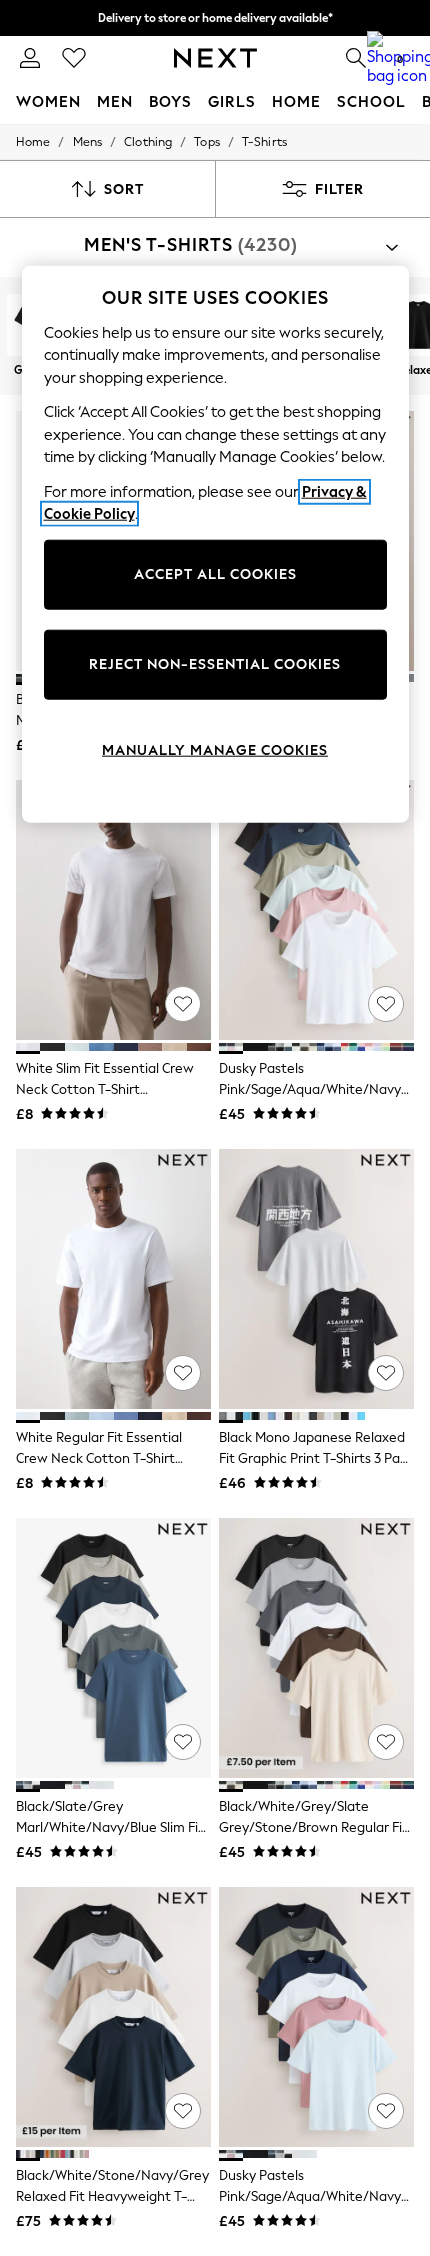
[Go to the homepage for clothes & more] (215, 58)
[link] (30, 58)
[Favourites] (74, 58)
